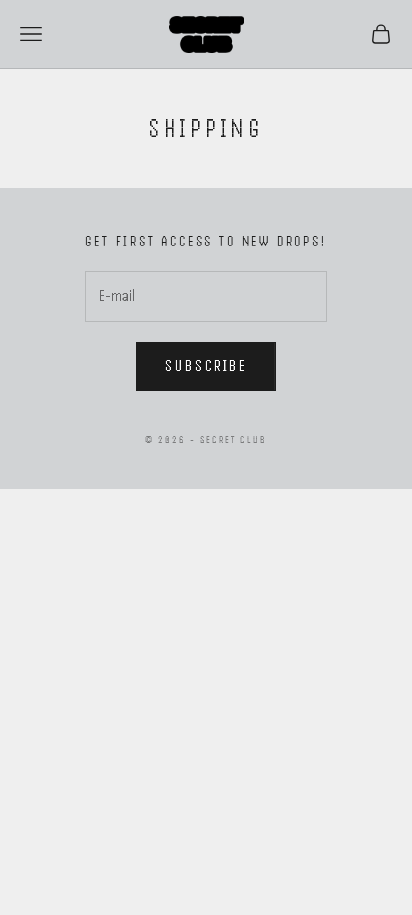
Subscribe (206, 366)
